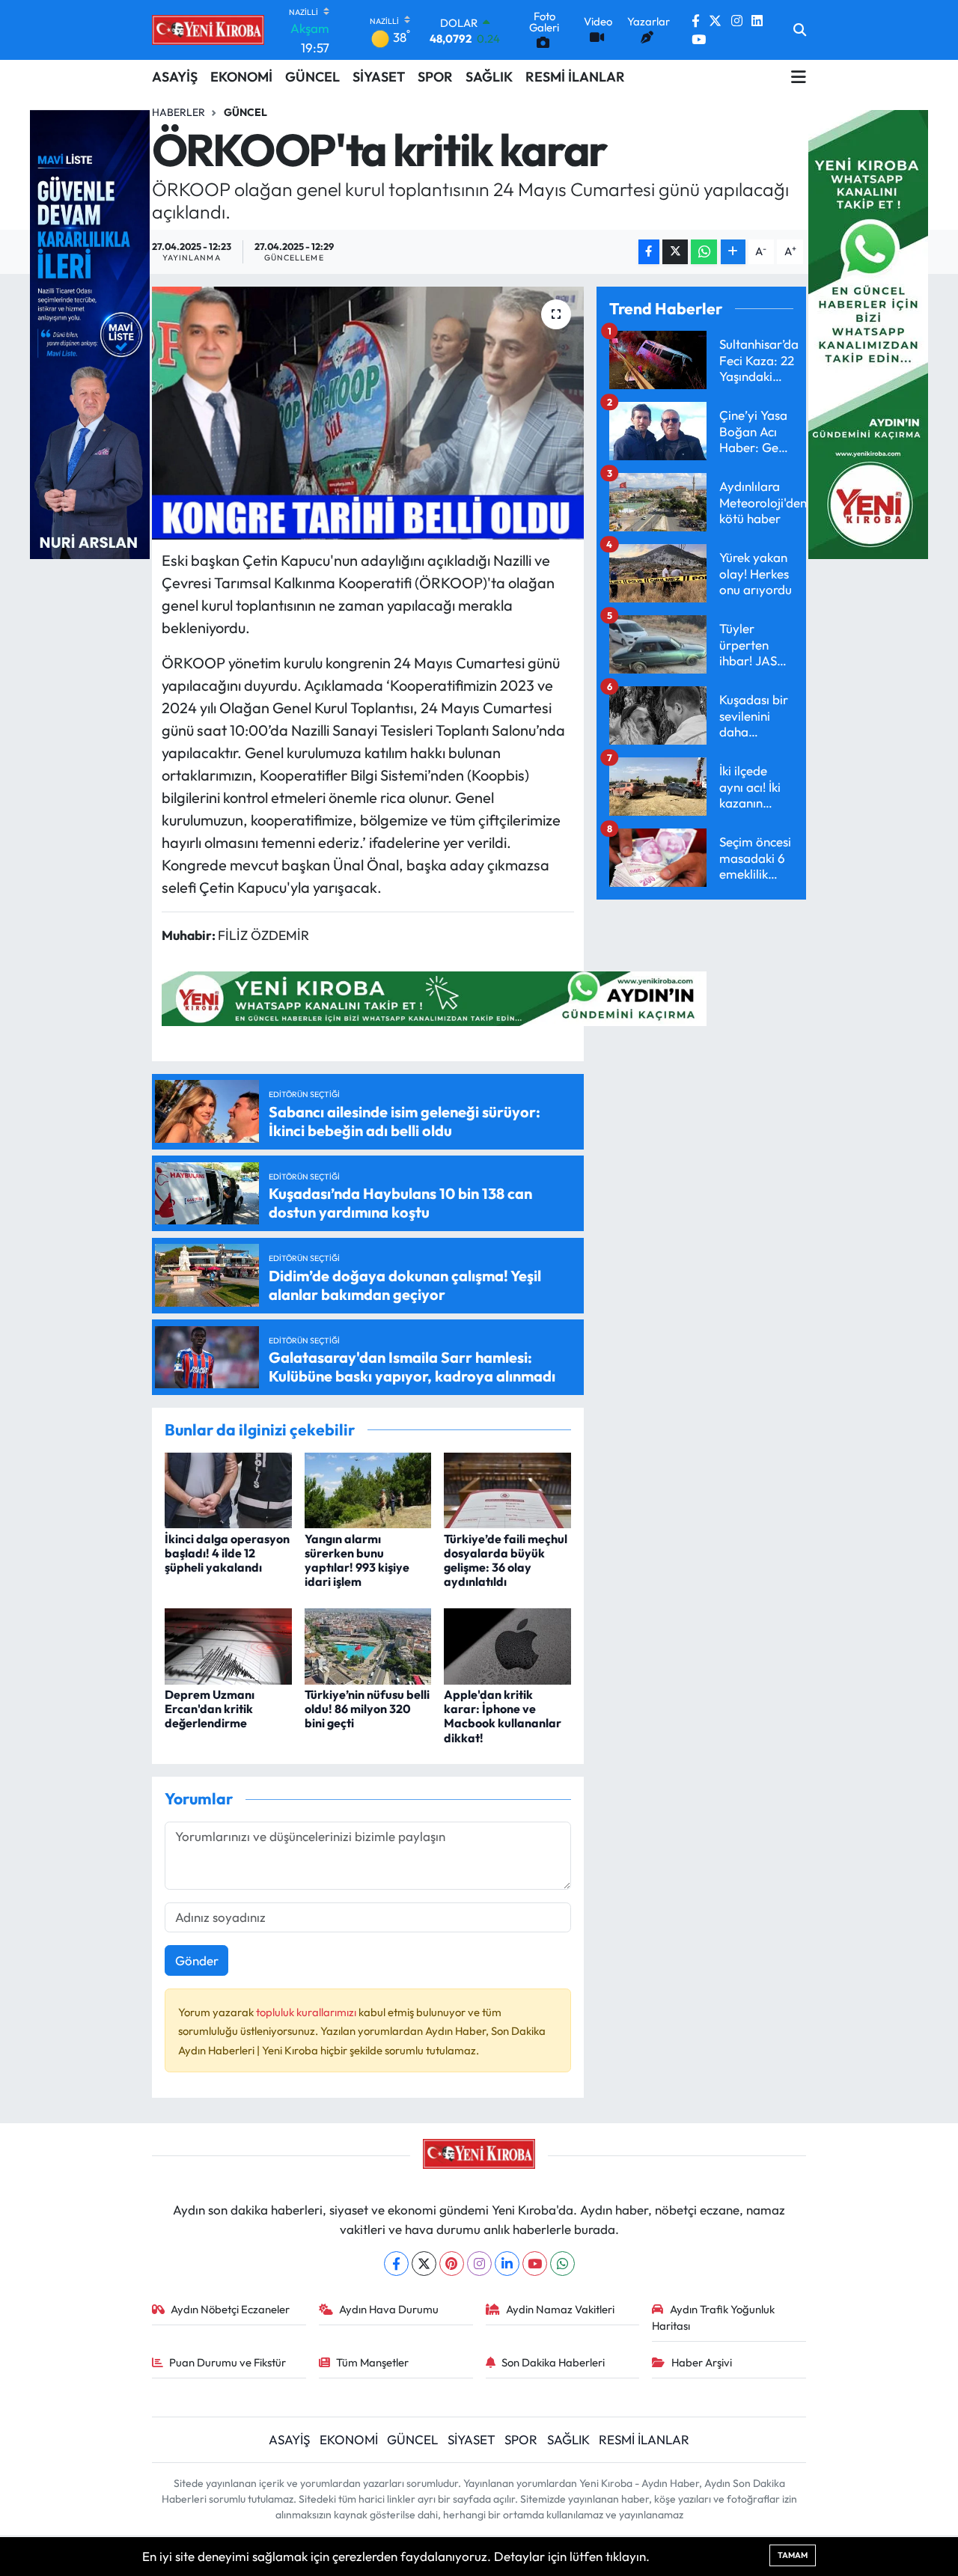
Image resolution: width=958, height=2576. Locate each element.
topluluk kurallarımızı (307, 2012)
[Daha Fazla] (733, 252)
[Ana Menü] (799, 76)
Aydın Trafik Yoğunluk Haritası (713, 2317)
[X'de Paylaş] (675, 252)
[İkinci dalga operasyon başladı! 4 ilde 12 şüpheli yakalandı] (228, 1489)
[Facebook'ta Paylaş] (649, 252)
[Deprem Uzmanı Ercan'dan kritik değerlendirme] (228, 1645)
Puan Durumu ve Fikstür (228, 2362)
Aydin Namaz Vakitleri (560, 2309)
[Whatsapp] (562, 2264)
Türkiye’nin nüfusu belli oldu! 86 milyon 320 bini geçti (367, 1709)
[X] (424, 2264)
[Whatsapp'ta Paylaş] (704, 252)
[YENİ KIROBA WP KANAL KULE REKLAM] (868, 333)
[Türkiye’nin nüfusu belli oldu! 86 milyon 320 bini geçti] (368, 1645)
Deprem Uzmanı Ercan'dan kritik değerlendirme (210, 1709)
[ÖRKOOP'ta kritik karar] (368, 413)
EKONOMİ (241, 77)
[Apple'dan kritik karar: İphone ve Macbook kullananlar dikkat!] (507, 1645)
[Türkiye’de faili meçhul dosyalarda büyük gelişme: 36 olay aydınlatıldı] (507, 1489)
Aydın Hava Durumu (389, 2309)
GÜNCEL (312, 77)
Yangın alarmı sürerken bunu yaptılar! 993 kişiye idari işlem (357, 1560)
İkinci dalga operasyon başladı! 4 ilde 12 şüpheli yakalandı (227, 1553)
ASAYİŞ (175, 77)
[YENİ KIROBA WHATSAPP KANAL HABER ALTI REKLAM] (434, 996)
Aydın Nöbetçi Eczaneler (230, 2309)
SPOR (435, 77)
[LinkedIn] (507, 2264)
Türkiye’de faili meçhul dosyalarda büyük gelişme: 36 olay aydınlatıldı (506, 1560)
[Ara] (800, 30)
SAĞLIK (489, 77)
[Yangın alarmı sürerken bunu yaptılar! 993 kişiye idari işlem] (368, 1489)
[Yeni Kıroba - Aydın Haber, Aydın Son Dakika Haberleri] (208, 30)
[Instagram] (479, 2264)
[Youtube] (535, 2264)
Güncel (245, 112)
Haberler (179, 112)
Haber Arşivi (702, 2362)
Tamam (793, 2555)
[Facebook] (396, 2264)
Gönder (197, 1960)
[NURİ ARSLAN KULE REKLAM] (90, 333)
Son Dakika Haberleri (553, 2362)
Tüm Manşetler (372, 2362)
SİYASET (379, 77)
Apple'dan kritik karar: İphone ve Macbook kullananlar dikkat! (503, 1716)
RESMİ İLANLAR (575, 77)
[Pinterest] (452, 2264)
